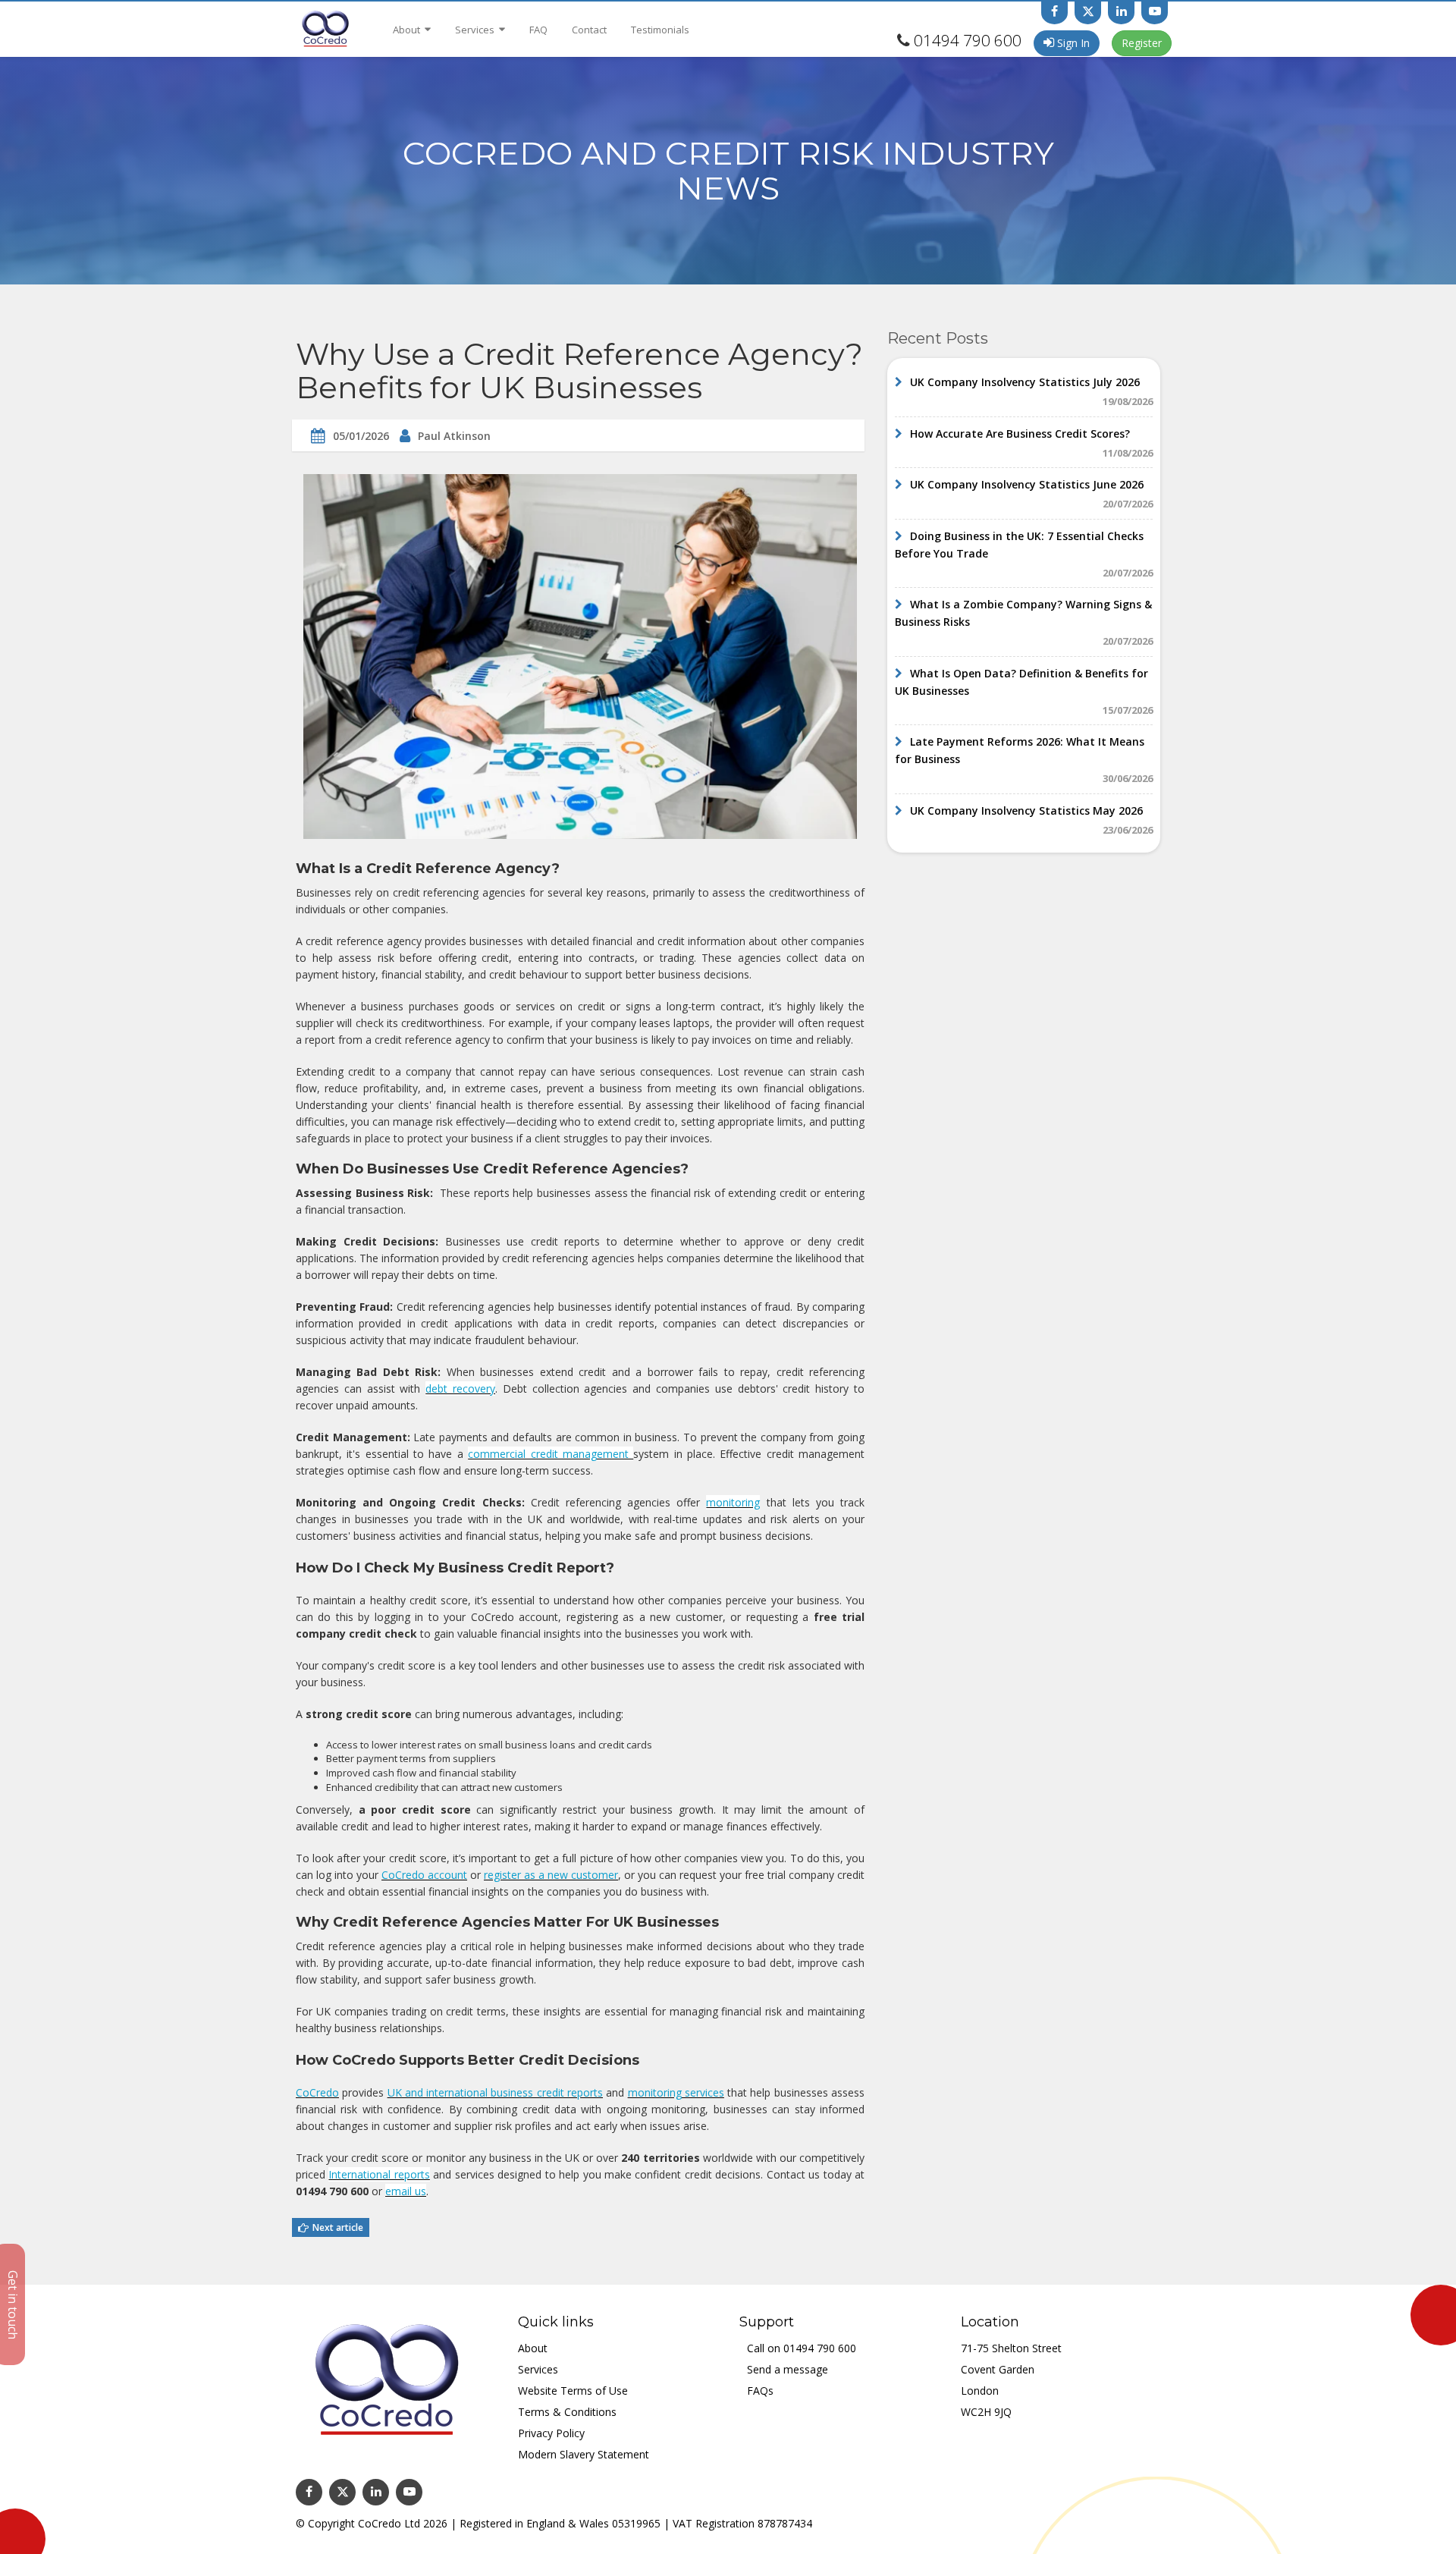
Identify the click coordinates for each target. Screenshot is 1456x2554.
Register (1142, 43)
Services (476, 30)
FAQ (538, 30)
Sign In (1072, 43)
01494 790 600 (968, 40)
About (408, 30)
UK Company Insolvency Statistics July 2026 (1025, 382)
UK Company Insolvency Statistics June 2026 (1027, 484)
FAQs (760, 2391)
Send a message (788, 2369)
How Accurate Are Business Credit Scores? (1020, 434)
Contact (589, 30)
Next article (338, 2227)
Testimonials (660, 30)
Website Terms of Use (573, 2391)
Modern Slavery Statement (584, 2454)
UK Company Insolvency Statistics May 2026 (1026, 810)
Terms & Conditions (567, 2412)
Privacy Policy (551, 2433)
